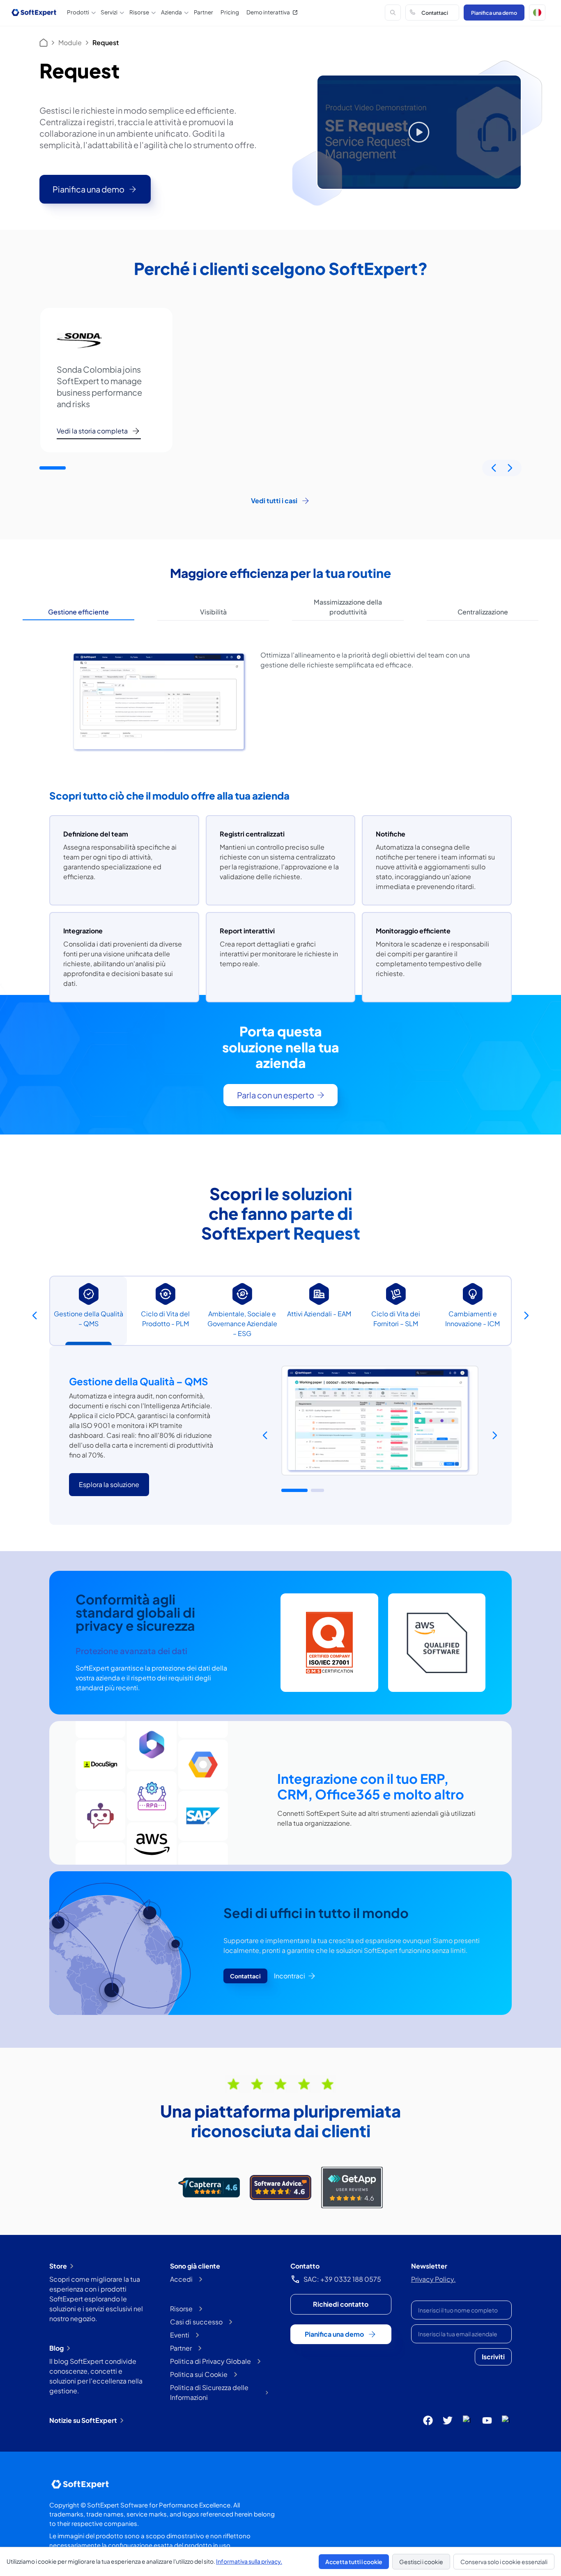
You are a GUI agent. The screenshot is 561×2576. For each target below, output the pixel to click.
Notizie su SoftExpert (83, 2420)
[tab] (78, 612)
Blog (56, 2348)
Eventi (180, 2335)
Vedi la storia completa (92, 431)
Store (58, 2266)
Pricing (230, 12)
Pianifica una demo (494, 13)
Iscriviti (493, 2357)
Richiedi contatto (341, 2304)
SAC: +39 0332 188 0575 (342, 2279)
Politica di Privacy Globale (210, 2361)
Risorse (181, 2309)
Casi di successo (196, 2322)
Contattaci (435, 13)
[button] (537, 13)
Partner (203, 12)
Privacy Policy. (433, 2279)
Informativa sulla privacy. (249, 2561)
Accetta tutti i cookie (354, 2562)
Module (70, 42)
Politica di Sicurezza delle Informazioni (209, 2392)
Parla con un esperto (276, 1095)
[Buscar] (393, 13)
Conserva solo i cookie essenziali (504, 2562)
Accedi (181, 2279)
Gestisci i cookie (421, 2562)
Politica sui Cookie (199, 2374)
